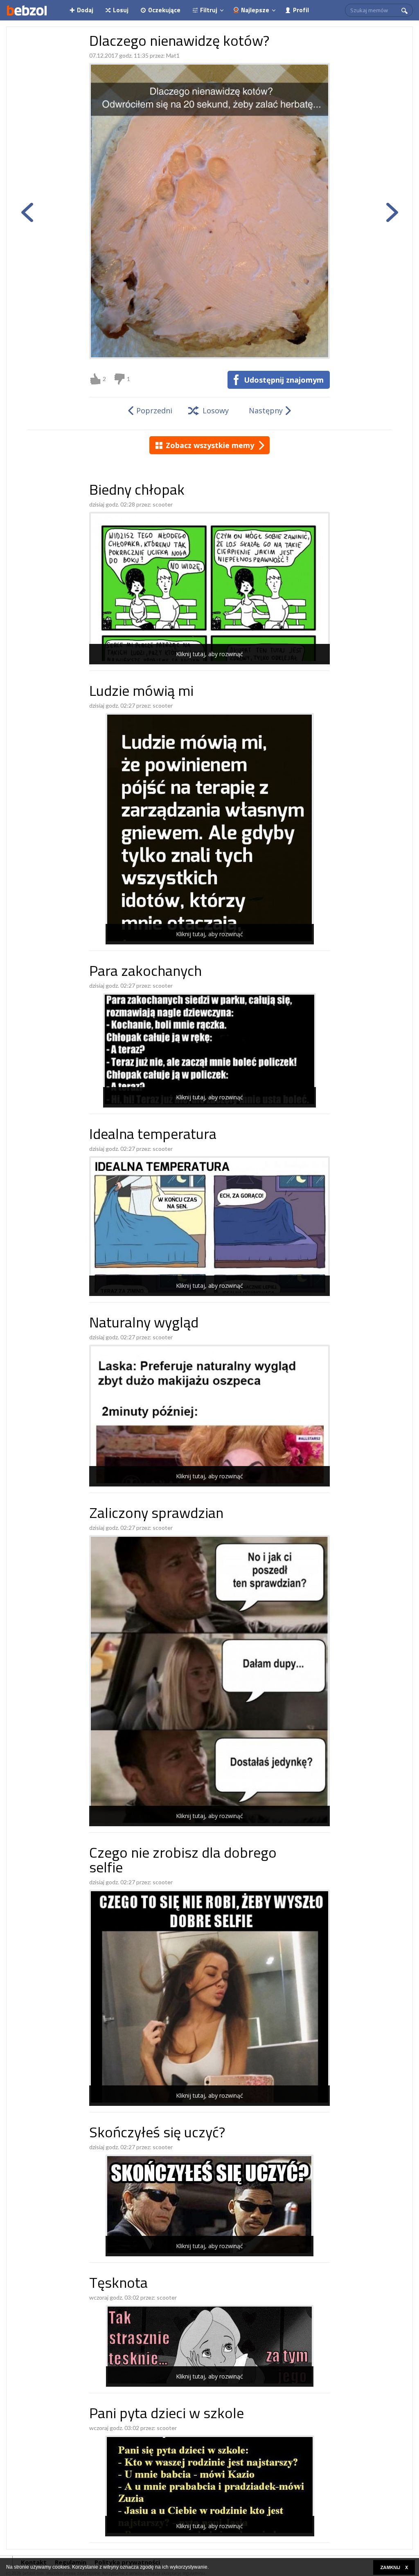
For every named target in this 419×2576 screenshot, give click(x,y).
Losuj (121, 10)
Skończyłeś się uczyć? (157, 2134)
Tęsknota (118, 2284)
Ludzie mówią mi (141, 692)
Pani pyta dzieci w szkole (167, 2415)
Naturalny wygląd (144, 1324)
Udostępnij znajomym (284, 380)
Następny (266, 410)
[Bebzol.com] (27, 10)
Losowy (216, 410)
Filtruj (209, 10)
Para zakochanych (145, 972)
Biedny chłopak (137, 491)
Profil (301, 10)
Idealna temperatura (153, 1136)
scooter (163, 504)
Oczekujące (164, 10)
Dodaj (85, 10)
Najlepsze (255, 10)
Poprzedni (154, 410)
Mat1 (173, 55)
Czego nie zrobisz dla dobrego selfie (183, 1862)
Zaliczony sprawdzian (156, 1514)
